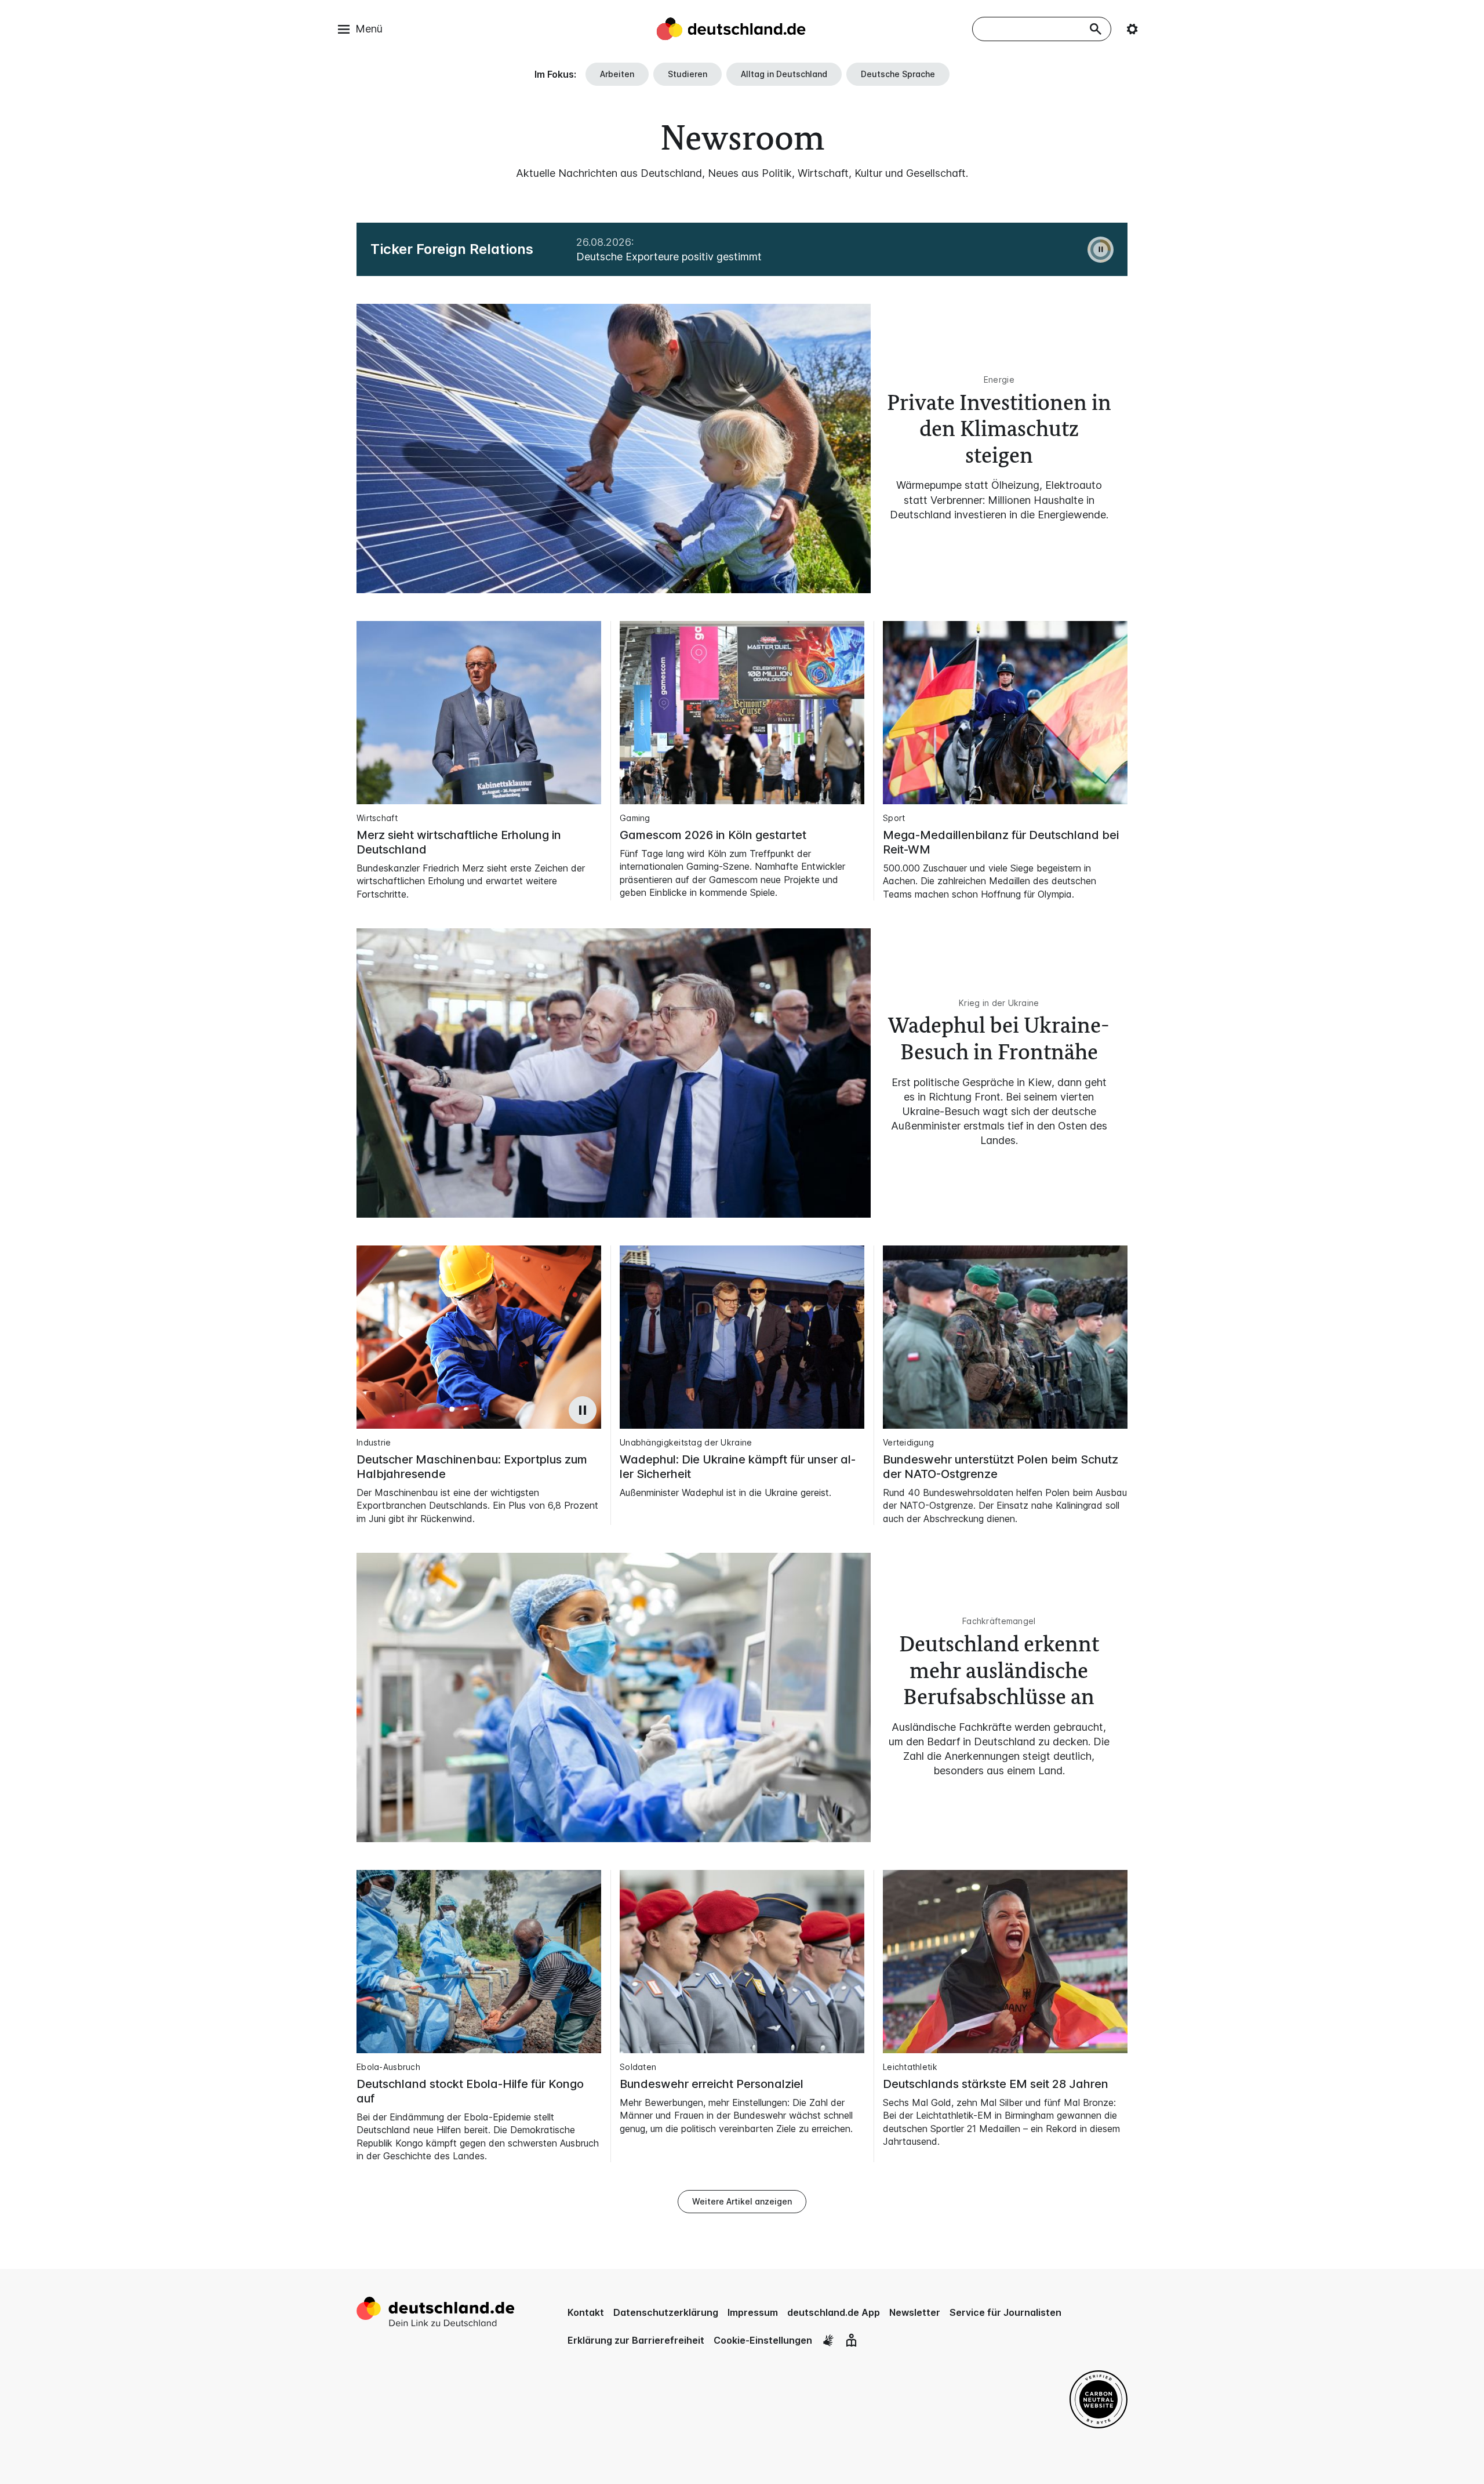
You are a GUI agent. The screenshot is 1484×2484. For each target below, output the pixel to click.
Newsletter (915, 2312)
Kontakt (586, 2312)
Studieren (688, 74)
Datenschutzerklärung (666, 2312)
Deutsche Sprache (898, 74)
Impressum (753, 2312)
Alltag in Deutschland (784, 74)
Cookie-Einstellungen (763, 2340)
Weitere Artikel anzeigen (742, 2201)
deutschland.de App (834, 2312)
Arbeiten (617, 74)
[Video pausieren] (583, 1410)
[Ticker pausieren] (1101, 250)
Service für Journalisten (1005, 2312)
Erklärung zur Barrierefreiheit (636, 2340)
